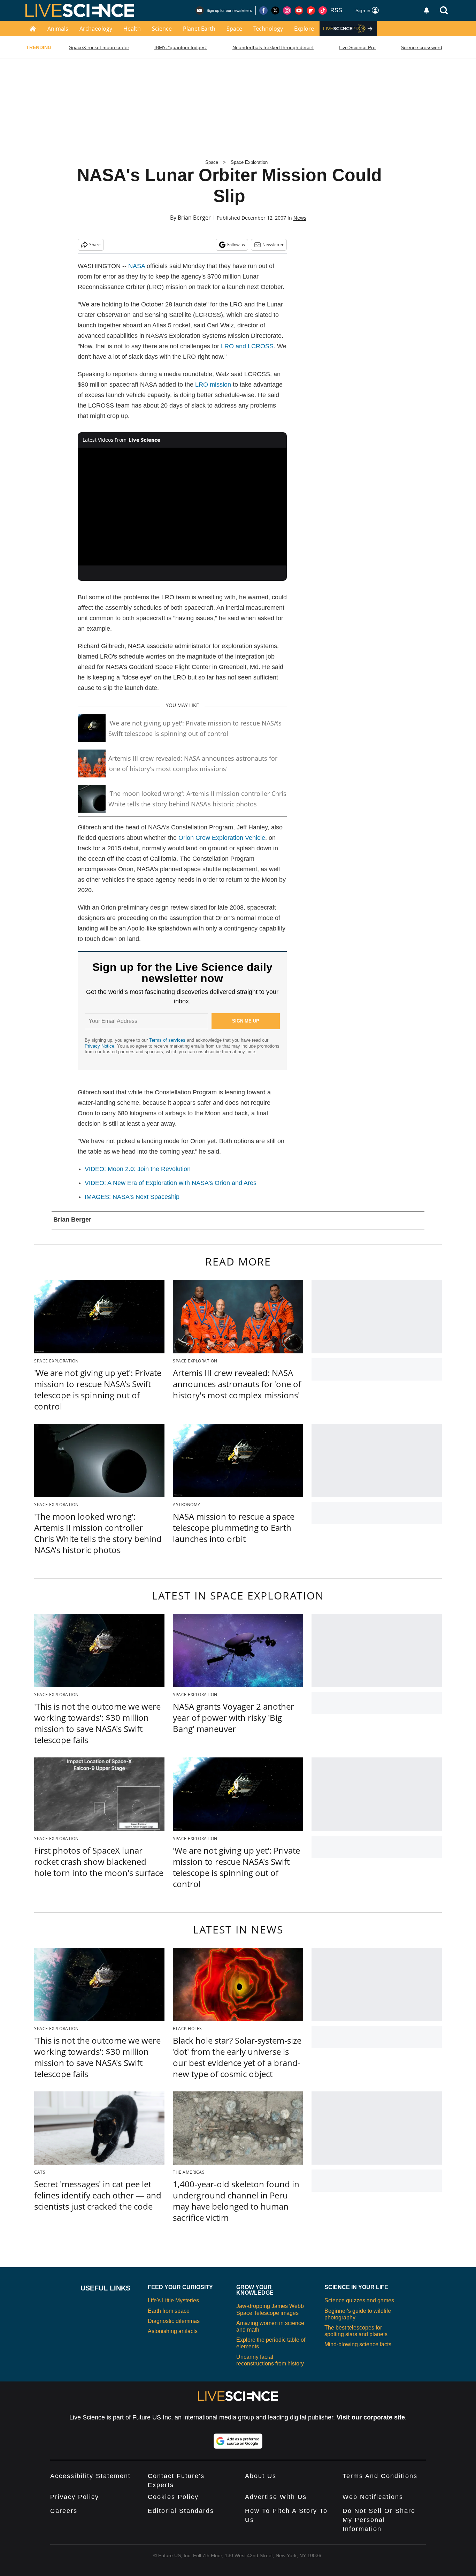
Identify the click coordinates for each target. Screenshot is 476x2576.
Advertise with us (276, 2497)
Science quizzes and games (359, 2300)
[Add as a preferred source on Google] (238, 2441)
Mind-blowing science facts (358, 2344)
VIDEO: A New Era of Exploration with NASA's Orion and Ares (171, 1183)
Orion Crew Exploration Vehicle (222, 838)
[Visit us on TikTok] (323, 10)
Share (95, 245)
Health (132, 29)
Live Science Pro (357, 47)
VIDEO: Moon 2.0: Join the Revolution (138, 1169)
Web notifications (373, 2497)
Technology (268, 29)
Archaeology (96, 29)
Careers (64, 2511)
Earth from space (169, 2311)
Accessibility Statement (90, 2476)
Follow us (236, 245)
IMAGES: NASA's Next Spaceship (132, 1197)
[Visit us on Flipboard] (311, 10)
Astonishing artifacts (173, 2331)
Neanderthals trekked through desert (273, 47)
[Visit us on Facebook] (263, 10)
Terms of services (168, 1040)
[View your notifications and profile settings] (427, 10)
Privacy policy (75, 2497)
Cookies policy (173, 2497)
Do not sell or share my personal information (379, 2520)
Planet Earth (199, 29)
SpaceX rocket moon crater (99, 47)
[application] (182, 507)
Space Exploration (249, 162)
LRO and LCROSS (247, 346)
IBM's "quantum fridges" (181, 47)
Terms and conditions (380, 2476)
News (300, 218)
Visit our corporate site (371, 2417)
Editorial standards (181, 2511)
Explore (304, 29)
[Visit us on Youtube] (299, 10)
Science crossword (421, 47)
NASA (137, 266)
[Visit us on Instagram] (287, 10)
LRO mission (213, 385)
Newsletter (273, 245)
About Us (261, 2476)
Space (234, 29)
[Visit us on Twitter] (275, 10)
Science (162, 29)
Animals (58, 29)
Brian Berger (194, 218)
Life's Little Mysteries (173, 2300)
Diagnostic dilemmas (174, 2321)
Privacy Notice (99, 1046)
